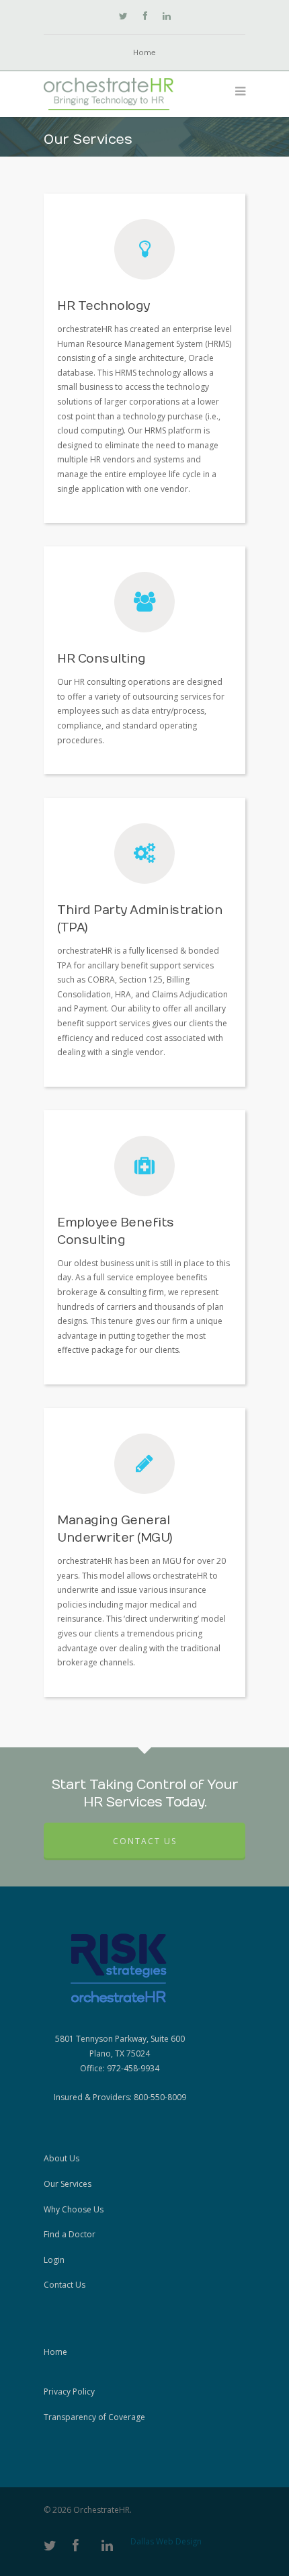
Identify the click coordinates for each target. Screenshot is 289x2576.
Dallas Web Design (166, 2541)
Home (144, 53)
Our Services (68, 2184)
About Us (61, 2158)
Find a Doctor (70, 2234)
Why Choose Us (74, 2209)
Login (54, 2260)
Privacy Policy (69, 2392)
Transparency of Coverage (94, 2417)
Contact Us (145, 1841)
